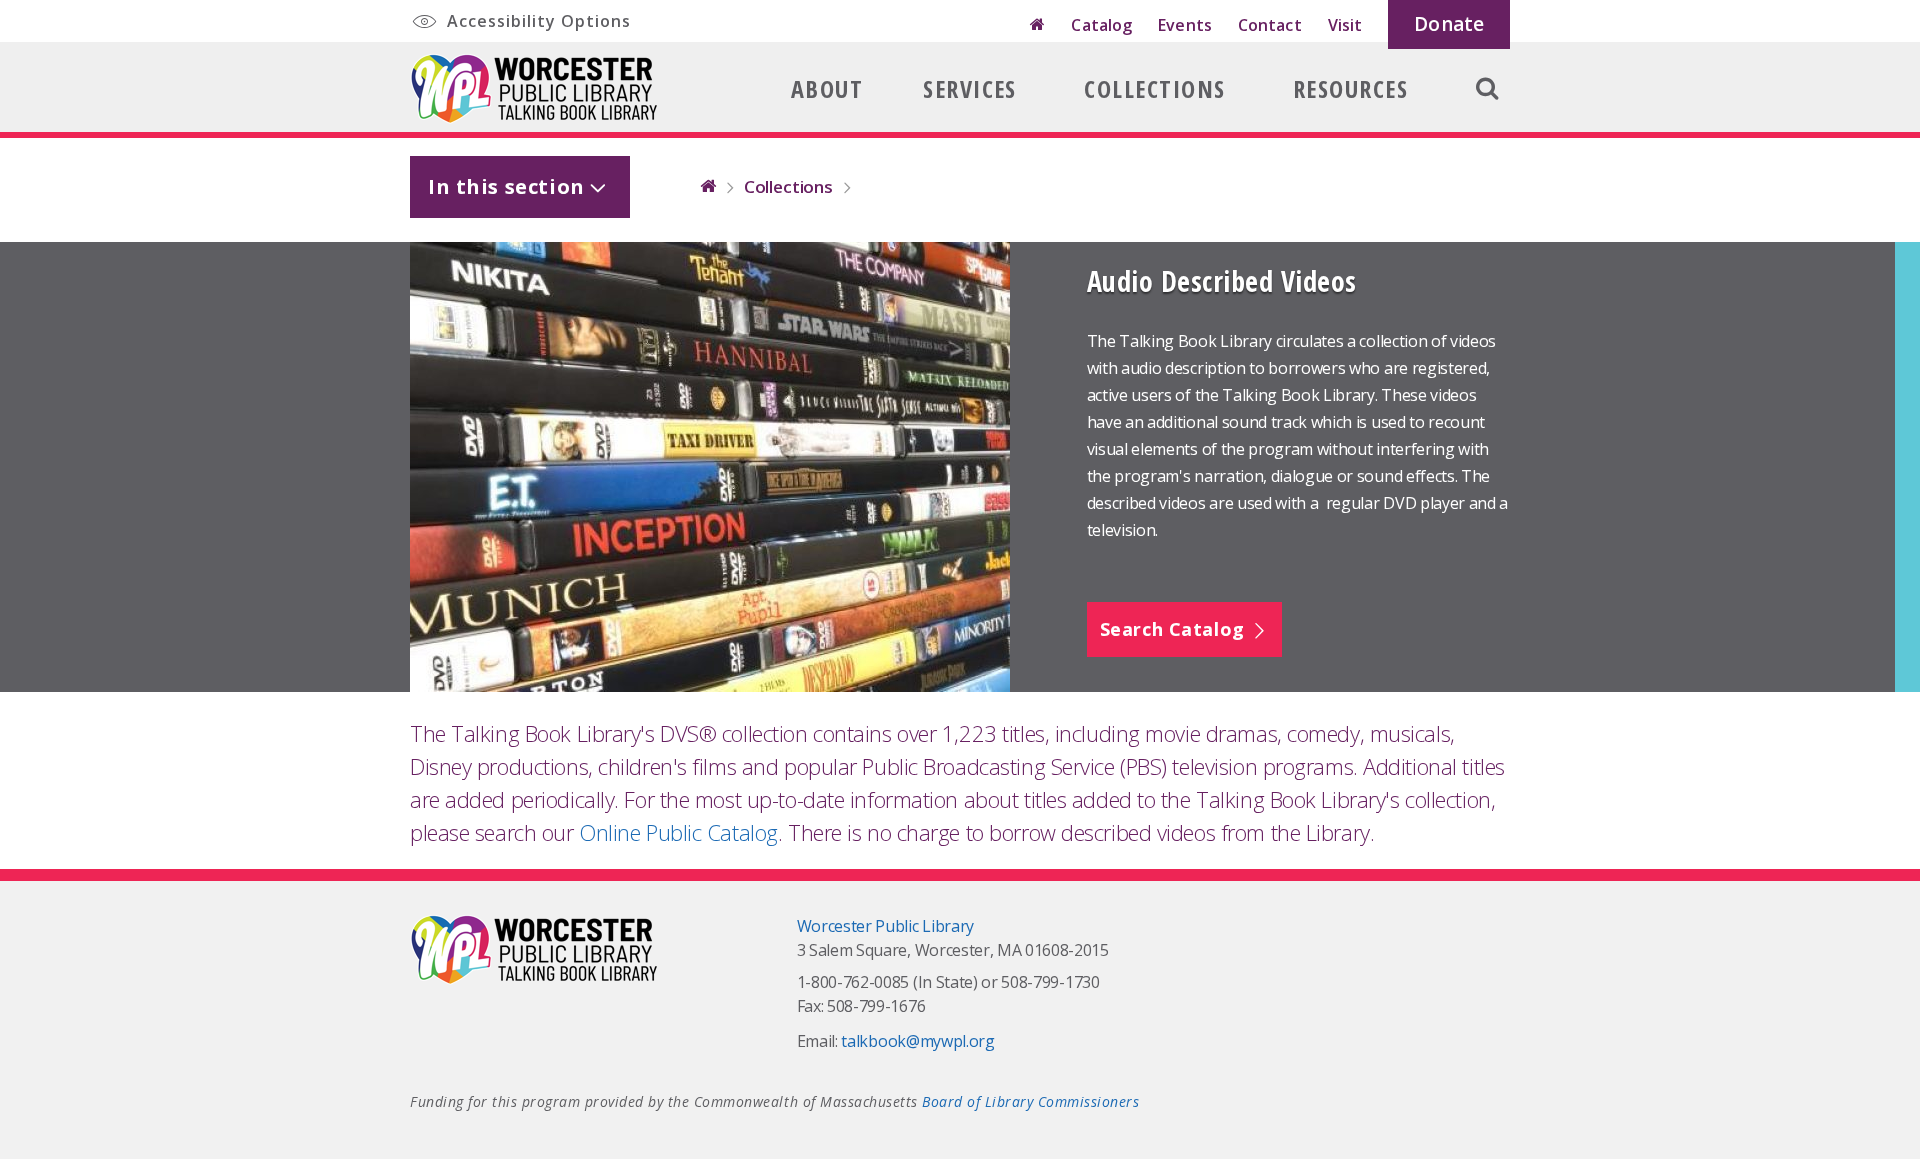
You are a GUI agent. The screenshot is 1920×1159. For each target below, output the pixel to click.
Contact (1270, 25)
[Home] (1037, 25)
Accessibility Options (536, 21)
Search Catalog (1175, 629)
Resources (1350, 88)
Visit (1345, 25)
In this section (506, 186)
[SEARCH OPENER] (1487, 101)
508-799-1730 (1050, 982)
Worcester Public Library (885, 926)
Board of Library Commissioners (1030, 1101)
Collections (1154, 88)
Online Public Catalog (678, 832)
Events (1185, 25)
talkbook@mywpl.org (917, 1041)
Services (970, 88)
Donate (1449, 24)
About (827, 88)
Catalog (1101, 25)
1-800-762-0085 (853, 982)
